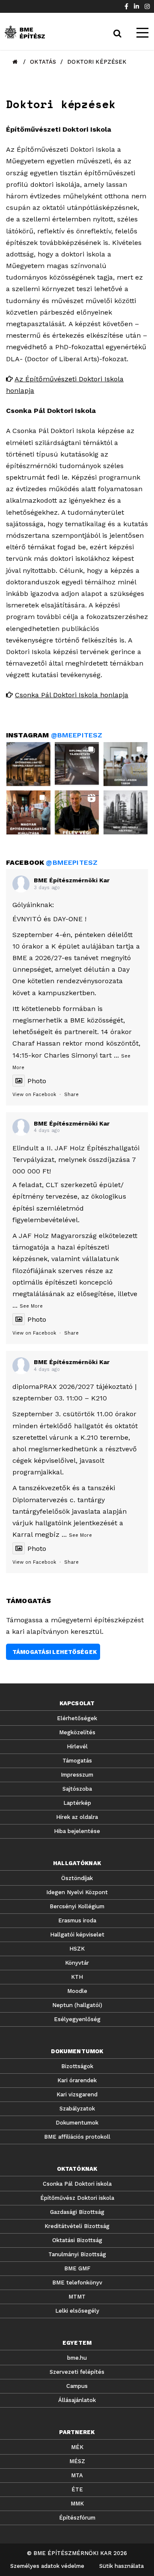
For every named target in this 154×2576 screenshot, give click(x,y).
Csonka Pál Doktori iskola (77, 2184)
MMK (77, 2504)
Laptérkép (77, 1803)
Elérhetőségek (77, 1718)
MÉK (77, 2447)
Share (71, 1095)
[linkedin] (136, 6)
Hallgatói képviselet (77, 1935)
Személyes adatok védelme (47, 2566)
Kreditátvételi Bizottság (77, 2226)
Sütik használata (121, 2566)
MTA (77, 2475)
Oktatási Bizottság (77, 2240)
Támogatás (77, 1761)
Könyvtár (77, 1963)
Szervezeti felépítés (77, 2372)
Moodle (77, 1991)
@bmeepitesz (77, 735)
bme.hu (77, 2358)
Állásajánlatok (77, 2400)
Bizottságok (77, 2066)
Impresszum (77, 1775)
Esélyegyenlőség (77, 2019)
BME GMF (77, 2268)
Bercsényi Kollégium (77, 1906)
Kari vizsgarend (77, 2094)
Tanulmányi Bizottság (77, 2254)
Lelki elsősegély (77, 2311)
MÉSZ (77, 2461)
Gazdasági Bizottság (77, 2212)
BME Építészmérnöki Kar (72, 880)
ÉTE (77, 2489)
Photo (37, 1081)
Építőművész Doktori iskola (77, 2198)
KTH (77, 1977)
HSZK (77, 1949)
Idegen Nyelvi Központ (77, 1892)
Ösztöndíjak (77, 1878)
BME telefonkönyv (77, 2283)
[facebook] (126, 6)
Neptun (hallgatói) (77, 2005)
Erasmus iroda (77, 1920)
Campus (77, 2386)
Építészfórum (77, 2518)
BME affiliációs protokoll (77, 2137)
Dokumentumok (77, 2123)
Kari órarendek (77, 2080)
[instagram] (147, 6)
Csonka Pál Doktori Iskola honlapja (72, 695)
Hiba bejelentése (77, 1831)
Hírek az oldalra (77, 1817)
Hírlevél (77, 1746)
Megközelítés (77, 1732)
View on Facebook (34, 1095)
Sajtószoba (77, 1789)
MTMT (77, 2297)
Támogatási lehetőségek (55, 1652)
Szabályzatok (77, 2109)
